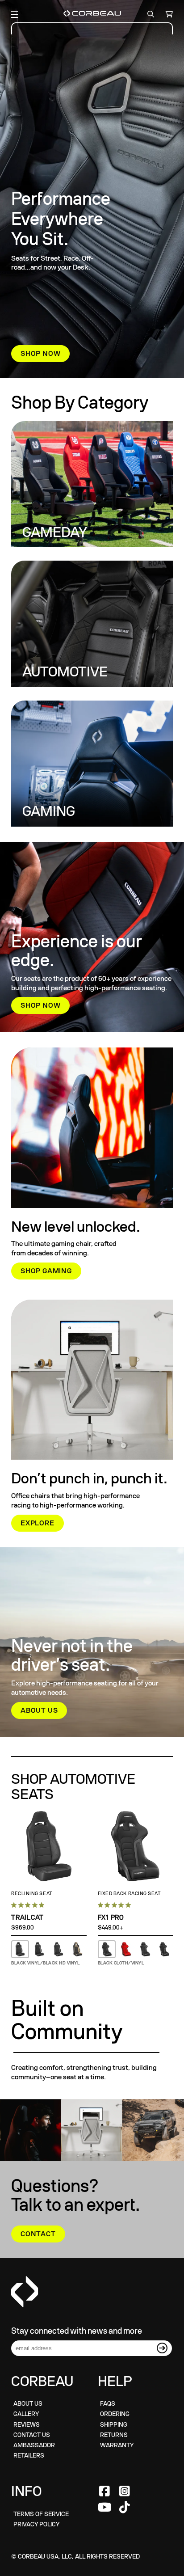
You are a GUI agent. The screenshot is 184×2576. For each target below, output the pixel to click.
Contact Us (32, 2435)
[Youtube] (105, 2508)
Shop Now (40, 354)
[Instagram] (125, 2492)
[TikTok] (125, 2508)
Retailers (29, 2456)
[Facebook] (105, 2492)
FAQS (108, 2404)
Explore (38, 1523)
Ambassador (34, 2445)
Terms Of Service (41, 2514)
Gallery (26, 2414)
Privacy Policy (36, 2524)
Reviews (27, 2425)
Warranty (117, 2445)
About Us (39, 1710)
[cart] (167, 14)
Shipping (114, 2425)
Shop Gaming (46, 1271)
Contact (38, 2234)
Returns (114, 2435)
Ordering (115, 2414)
